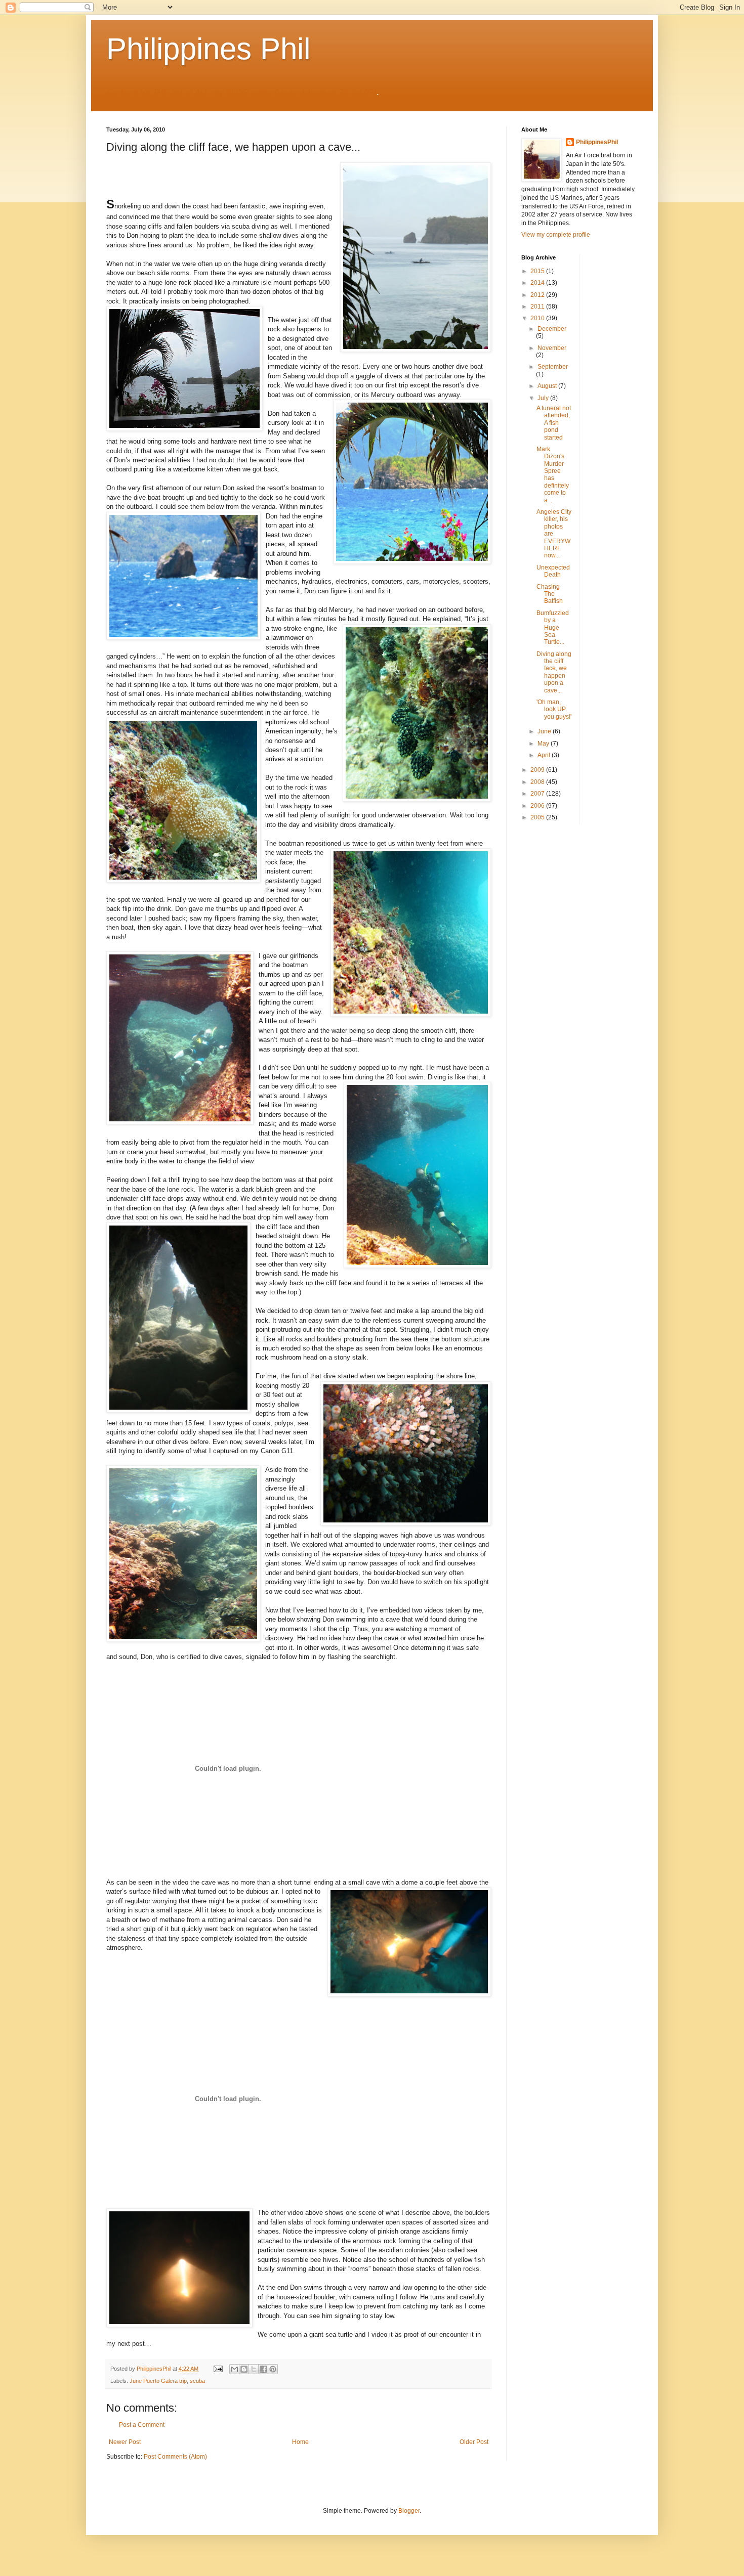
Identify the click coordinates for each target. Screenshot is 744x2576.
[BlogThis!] (244, 2369)
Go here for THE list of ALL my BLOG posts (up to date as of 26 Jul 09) (242, 92)
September (553, 367)
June (545, 731)
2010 (538, 318)
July (544, 398)
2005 (538, 817)
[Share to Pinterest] (273, 2369)
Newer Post (125, 2442)
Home (300, 2442)
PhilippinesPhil (597, 142)
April (545, 755)
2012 (538, 295)
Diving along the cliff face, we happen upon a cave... (554, 672)
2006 (538, 806)
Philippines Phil (208, 49)
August (548, 386)
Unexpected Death (553, 571)
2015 (538, 271)
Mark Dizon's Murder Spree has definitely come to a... (553, 475)
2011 (538, 307)
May (544, 744)
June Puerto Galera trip (158, 2381)
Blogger (409, 2511)
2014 (538, 283)
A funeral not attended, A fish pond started (554, 423)
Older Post (474, 2442)
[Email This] (234, 2369)
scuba (197, 2381)
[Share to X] (254, 2369)
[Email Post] (218, 2369)
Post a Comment (142, 2425)
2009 (538, 770)
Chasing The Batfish (550, 594)
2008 (538, 782)
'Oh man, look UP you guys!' (554, 709)
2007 (538, 794)
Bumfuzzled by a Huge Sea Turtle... (553, 628)
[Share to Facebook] (263, 2369)
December (552, 329)
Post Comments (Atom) (175, 2457)
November (552, 348)
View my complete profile (556, 235)
